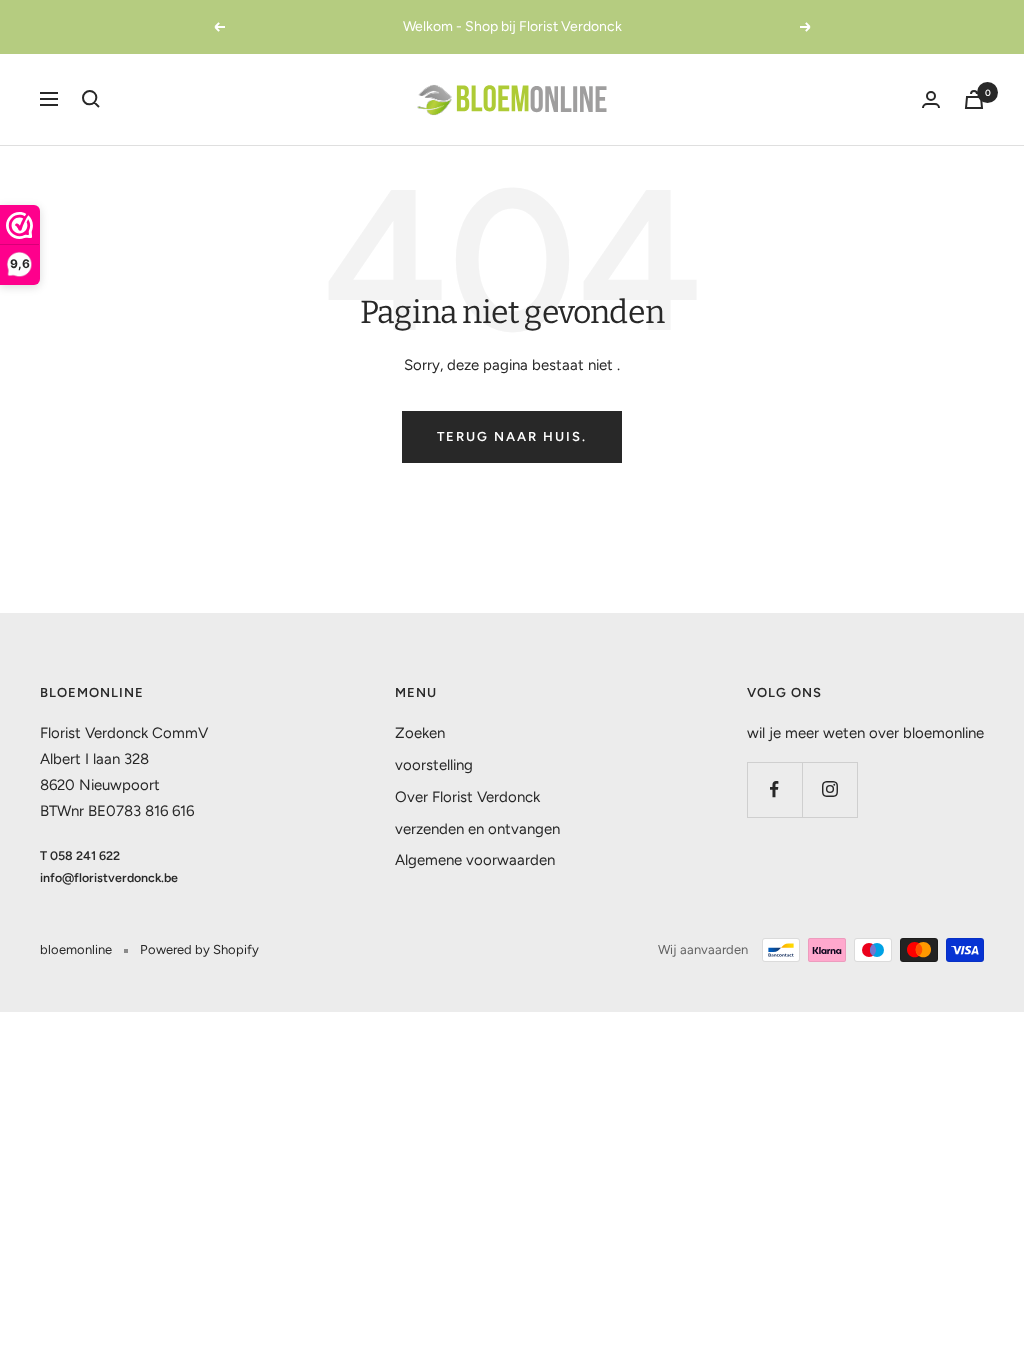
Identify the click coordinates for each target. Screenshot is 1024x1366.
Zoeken (420, 733)
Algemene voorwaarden (475, 860)
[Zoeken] (91, 99)
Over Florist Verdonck (467, 797)
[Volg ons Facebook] (774, 789)
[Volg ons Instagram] (829, 789)
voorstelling (434, 765)
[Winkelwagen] (974, 99)
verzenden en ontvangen (477, 829)
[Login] (931, 99)
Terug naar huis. (512, 436)
